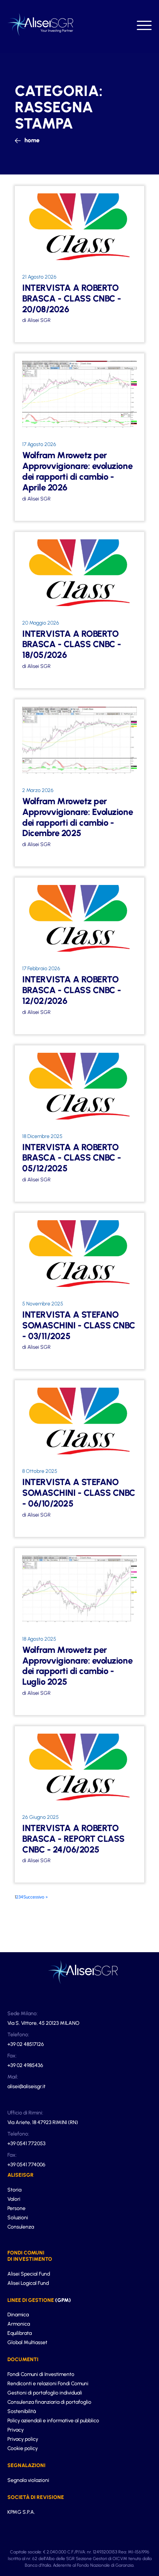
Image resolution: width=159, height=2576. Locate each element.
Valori (14, 2199)
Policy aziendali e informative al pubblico (53, 2421)
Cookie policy (23, 2448)
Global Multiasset (27, 2342)
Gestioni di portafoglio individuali (45, 2393)
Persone (16, 2208)
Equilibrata (20, 2333)
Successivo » (35, 1897)
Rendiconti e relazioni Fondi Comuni (48, 2384)
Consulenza (21, 2227)
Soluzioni (18, 2218)
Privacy (16, 2430)
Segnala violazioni (28, 2480)
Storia (14, 2190)
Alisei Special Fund (29, 2274)
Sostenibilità (22, 2411)
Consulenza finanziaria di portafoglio (49, 2402)
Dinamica (18, 2315)
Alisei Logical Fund (28, 2283)
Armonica (19, 2324)
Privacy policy (23, 2439)
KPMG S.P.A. (21, 2512)
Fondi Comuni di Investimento (41, 2374)
